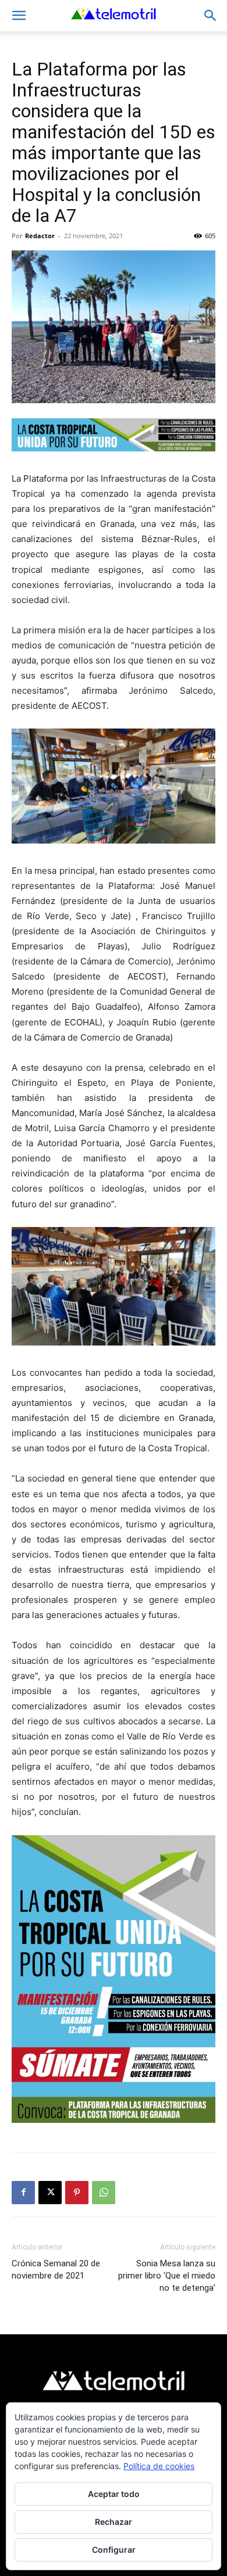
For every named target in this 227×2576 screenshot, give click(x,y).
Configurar (114, 2550)
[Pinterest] (77, 2193)
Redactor (40, 236)
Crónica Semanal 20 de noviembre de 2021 (56, 2270)
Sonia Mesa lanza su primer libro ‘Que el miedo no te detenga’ (167, 2276)
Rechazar (114, 2522)
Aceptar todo (114, 2494)
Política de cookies (159, 2466)
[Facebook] (23, 2193)
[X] (50, 2193)
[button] (19, 16)
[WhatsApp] (104, 2193)
